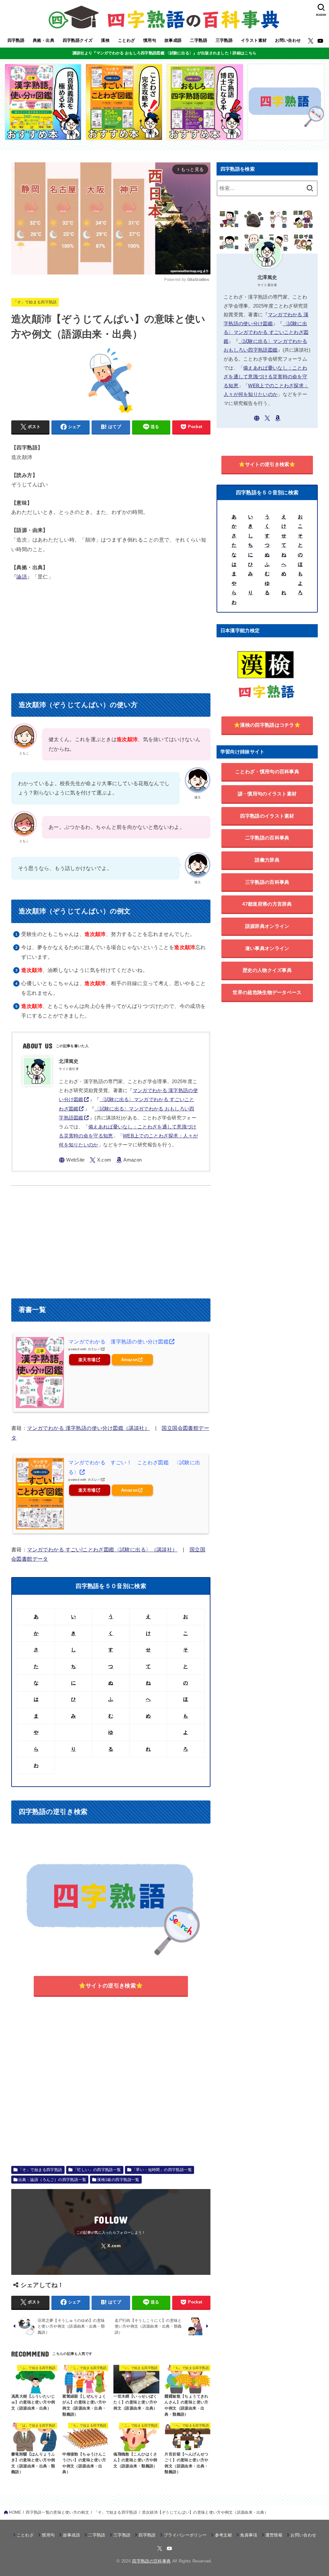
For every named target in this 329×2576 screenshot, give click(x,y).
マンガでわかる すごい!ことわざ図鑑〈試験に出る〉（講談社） (102, 1549)
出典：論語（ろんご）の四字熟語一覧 (52, 2180)
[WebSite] (72, 1160)
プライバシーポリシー (185, 2535)
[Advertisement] (111, 635)
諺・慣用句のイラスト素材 (267, 794)
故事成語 (173, 40)
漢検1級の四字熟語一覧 (118, 2180)
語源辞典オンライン (267, 926)
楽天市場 (87, 1360)
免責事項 (249, 2535)
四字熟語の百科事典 (151, 2561)
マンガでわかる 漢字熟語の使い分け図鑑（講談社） (88, 1428)
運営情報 (274, 2535)
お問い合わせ (288, 40)
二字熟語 (199, 40)
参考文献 (223, 2535)
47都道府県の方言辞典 (267, 904)
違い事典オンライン (267, 948)
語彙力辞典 (267, 860)
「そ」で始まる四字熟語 (35, 302)
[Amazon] (129, 1160)
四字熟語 (16, 40)
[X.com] (311, 41)
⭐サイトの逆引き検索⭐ (111, 1986)
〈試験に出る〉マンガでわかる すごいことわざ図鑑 (266, 332)
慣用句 (150, 40)
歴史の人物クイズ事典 (267, 970)
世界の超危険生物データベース (267, 992)
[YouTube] (320, 41)
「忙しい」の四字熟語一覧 (97, 2170)
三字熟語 (224, 40)
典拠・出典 (44, 40)
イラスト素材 (254, 40)
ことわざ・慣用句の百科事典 (267, 772)
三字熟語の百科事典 (267, 882)
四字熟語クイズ (78, 40)
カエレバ (94, 1349)
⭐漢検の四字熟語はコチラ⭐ (267, 725)
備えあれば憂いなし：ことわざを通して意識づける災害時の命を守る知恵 (265, 377)
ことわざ (127, 40)
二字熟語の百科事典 (267, 838)
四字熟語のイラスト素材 (267, 816)
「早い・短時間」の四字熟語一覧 (162, 2170)
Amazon (130, 1360)
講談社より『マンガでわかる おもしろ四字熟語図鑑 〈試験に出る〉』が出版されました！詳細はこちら (164, 53)
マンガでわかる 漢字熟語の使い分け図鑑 (119, 1342)
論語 (22, 577)
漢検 (105, 40)
